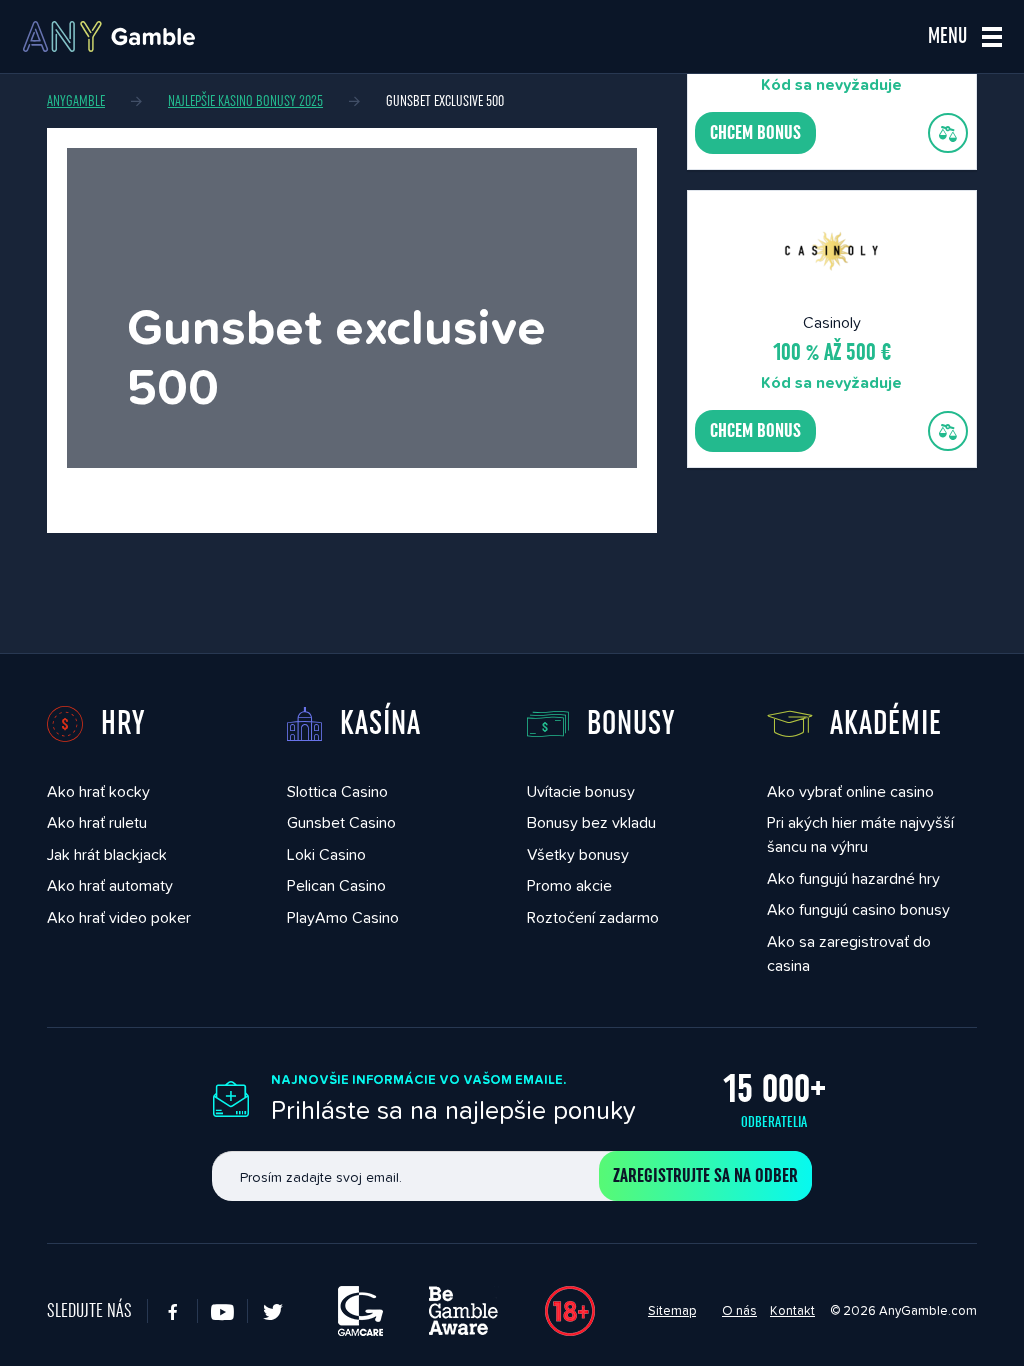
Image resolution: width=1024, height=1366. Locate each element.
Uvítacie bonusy (581, 791)
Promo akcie (569, 885)
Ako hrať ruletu (97, 822)
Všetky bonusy (578, 854)
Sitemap (672, 1310)
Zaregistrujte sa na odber (705, 1176)
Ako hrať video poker (119, 917)
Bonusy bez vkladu (591, 822)
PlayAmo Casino (343, 917)
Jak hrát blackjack (107, 854)
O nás (739, 1310)
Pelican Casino (336, 885)
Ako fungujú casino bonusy (858, 909)
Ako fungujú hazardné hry (853, 878)
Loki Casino (326, 854)
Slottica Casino (337, 791)
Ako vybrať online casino (850, 791)
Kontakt (792, 1310)
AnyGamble (76, 101)
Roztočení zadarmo (593, 917)
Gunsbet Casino (341, 822)
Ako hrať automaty (110, 885)
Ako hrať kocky (98, 791)
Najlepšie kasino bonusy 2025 (245, 101)
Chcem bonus (755, 133)
